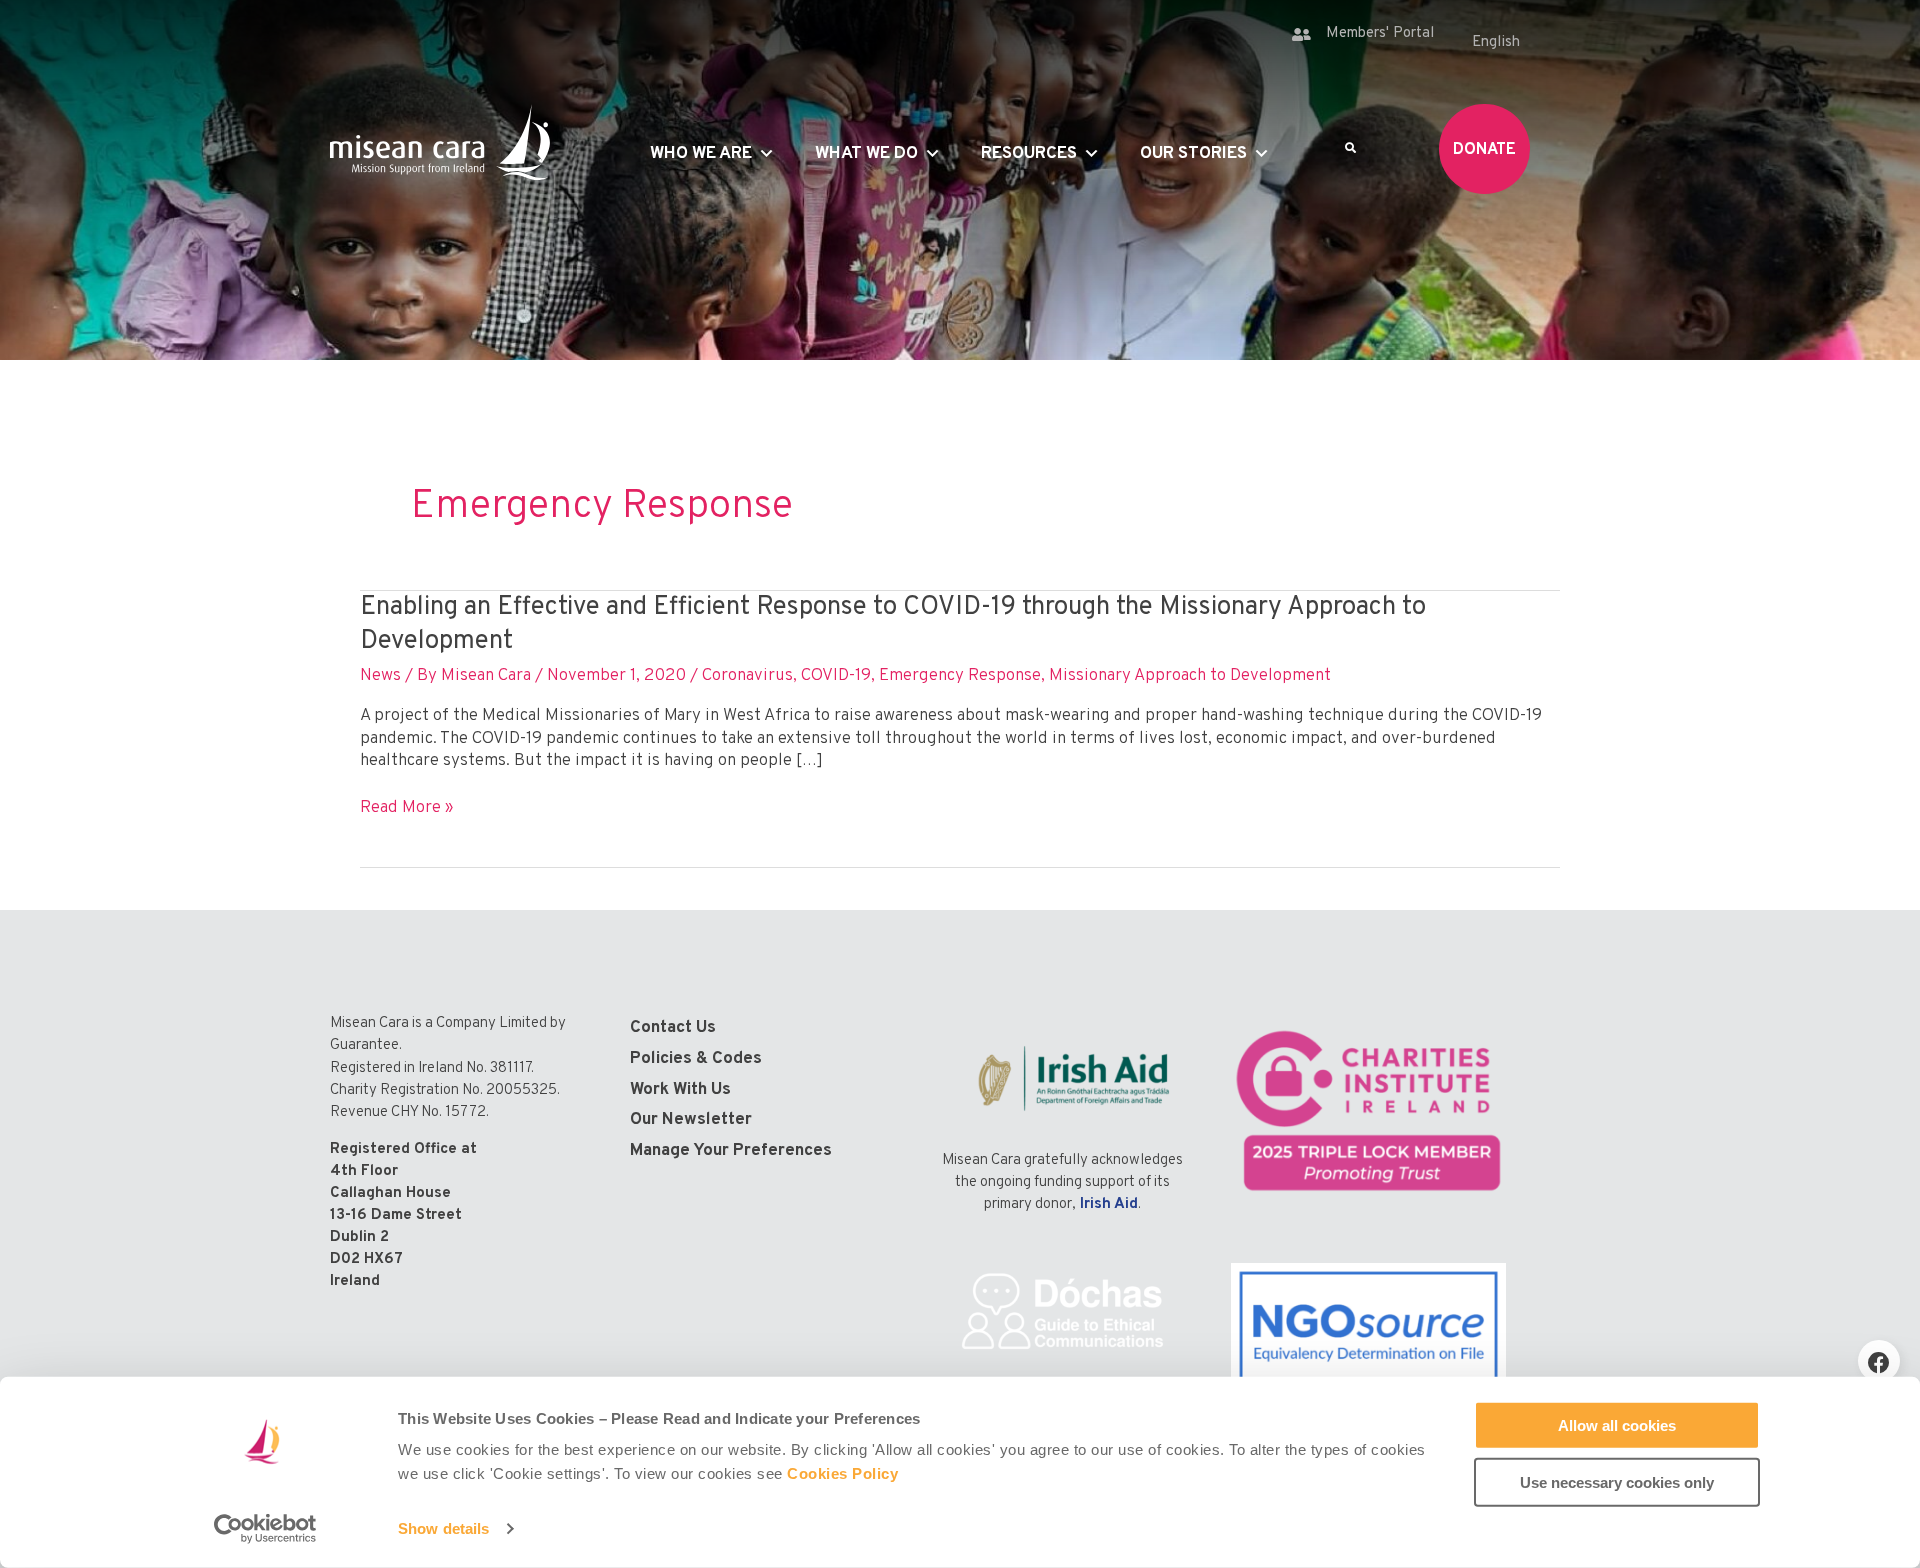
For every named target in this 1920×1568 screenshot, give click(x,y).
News (380, 676)
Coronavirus (747, 676)
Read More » (406, 808)
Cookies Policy (842, 1473)
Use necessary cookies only (1617, 1481)
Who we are (701, 154)
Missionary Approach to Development (1190, 676)
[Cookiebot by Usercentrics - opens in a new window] (265, 1529)
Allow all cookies (1617, 1425)
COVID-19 (836, 676)
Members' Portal (1380, 33)
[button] (1879, 1361)
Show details (443, 1528)
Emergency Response (960, 676)
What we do (866, 154)
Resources (1029, 154)
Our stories (1193, 154)
